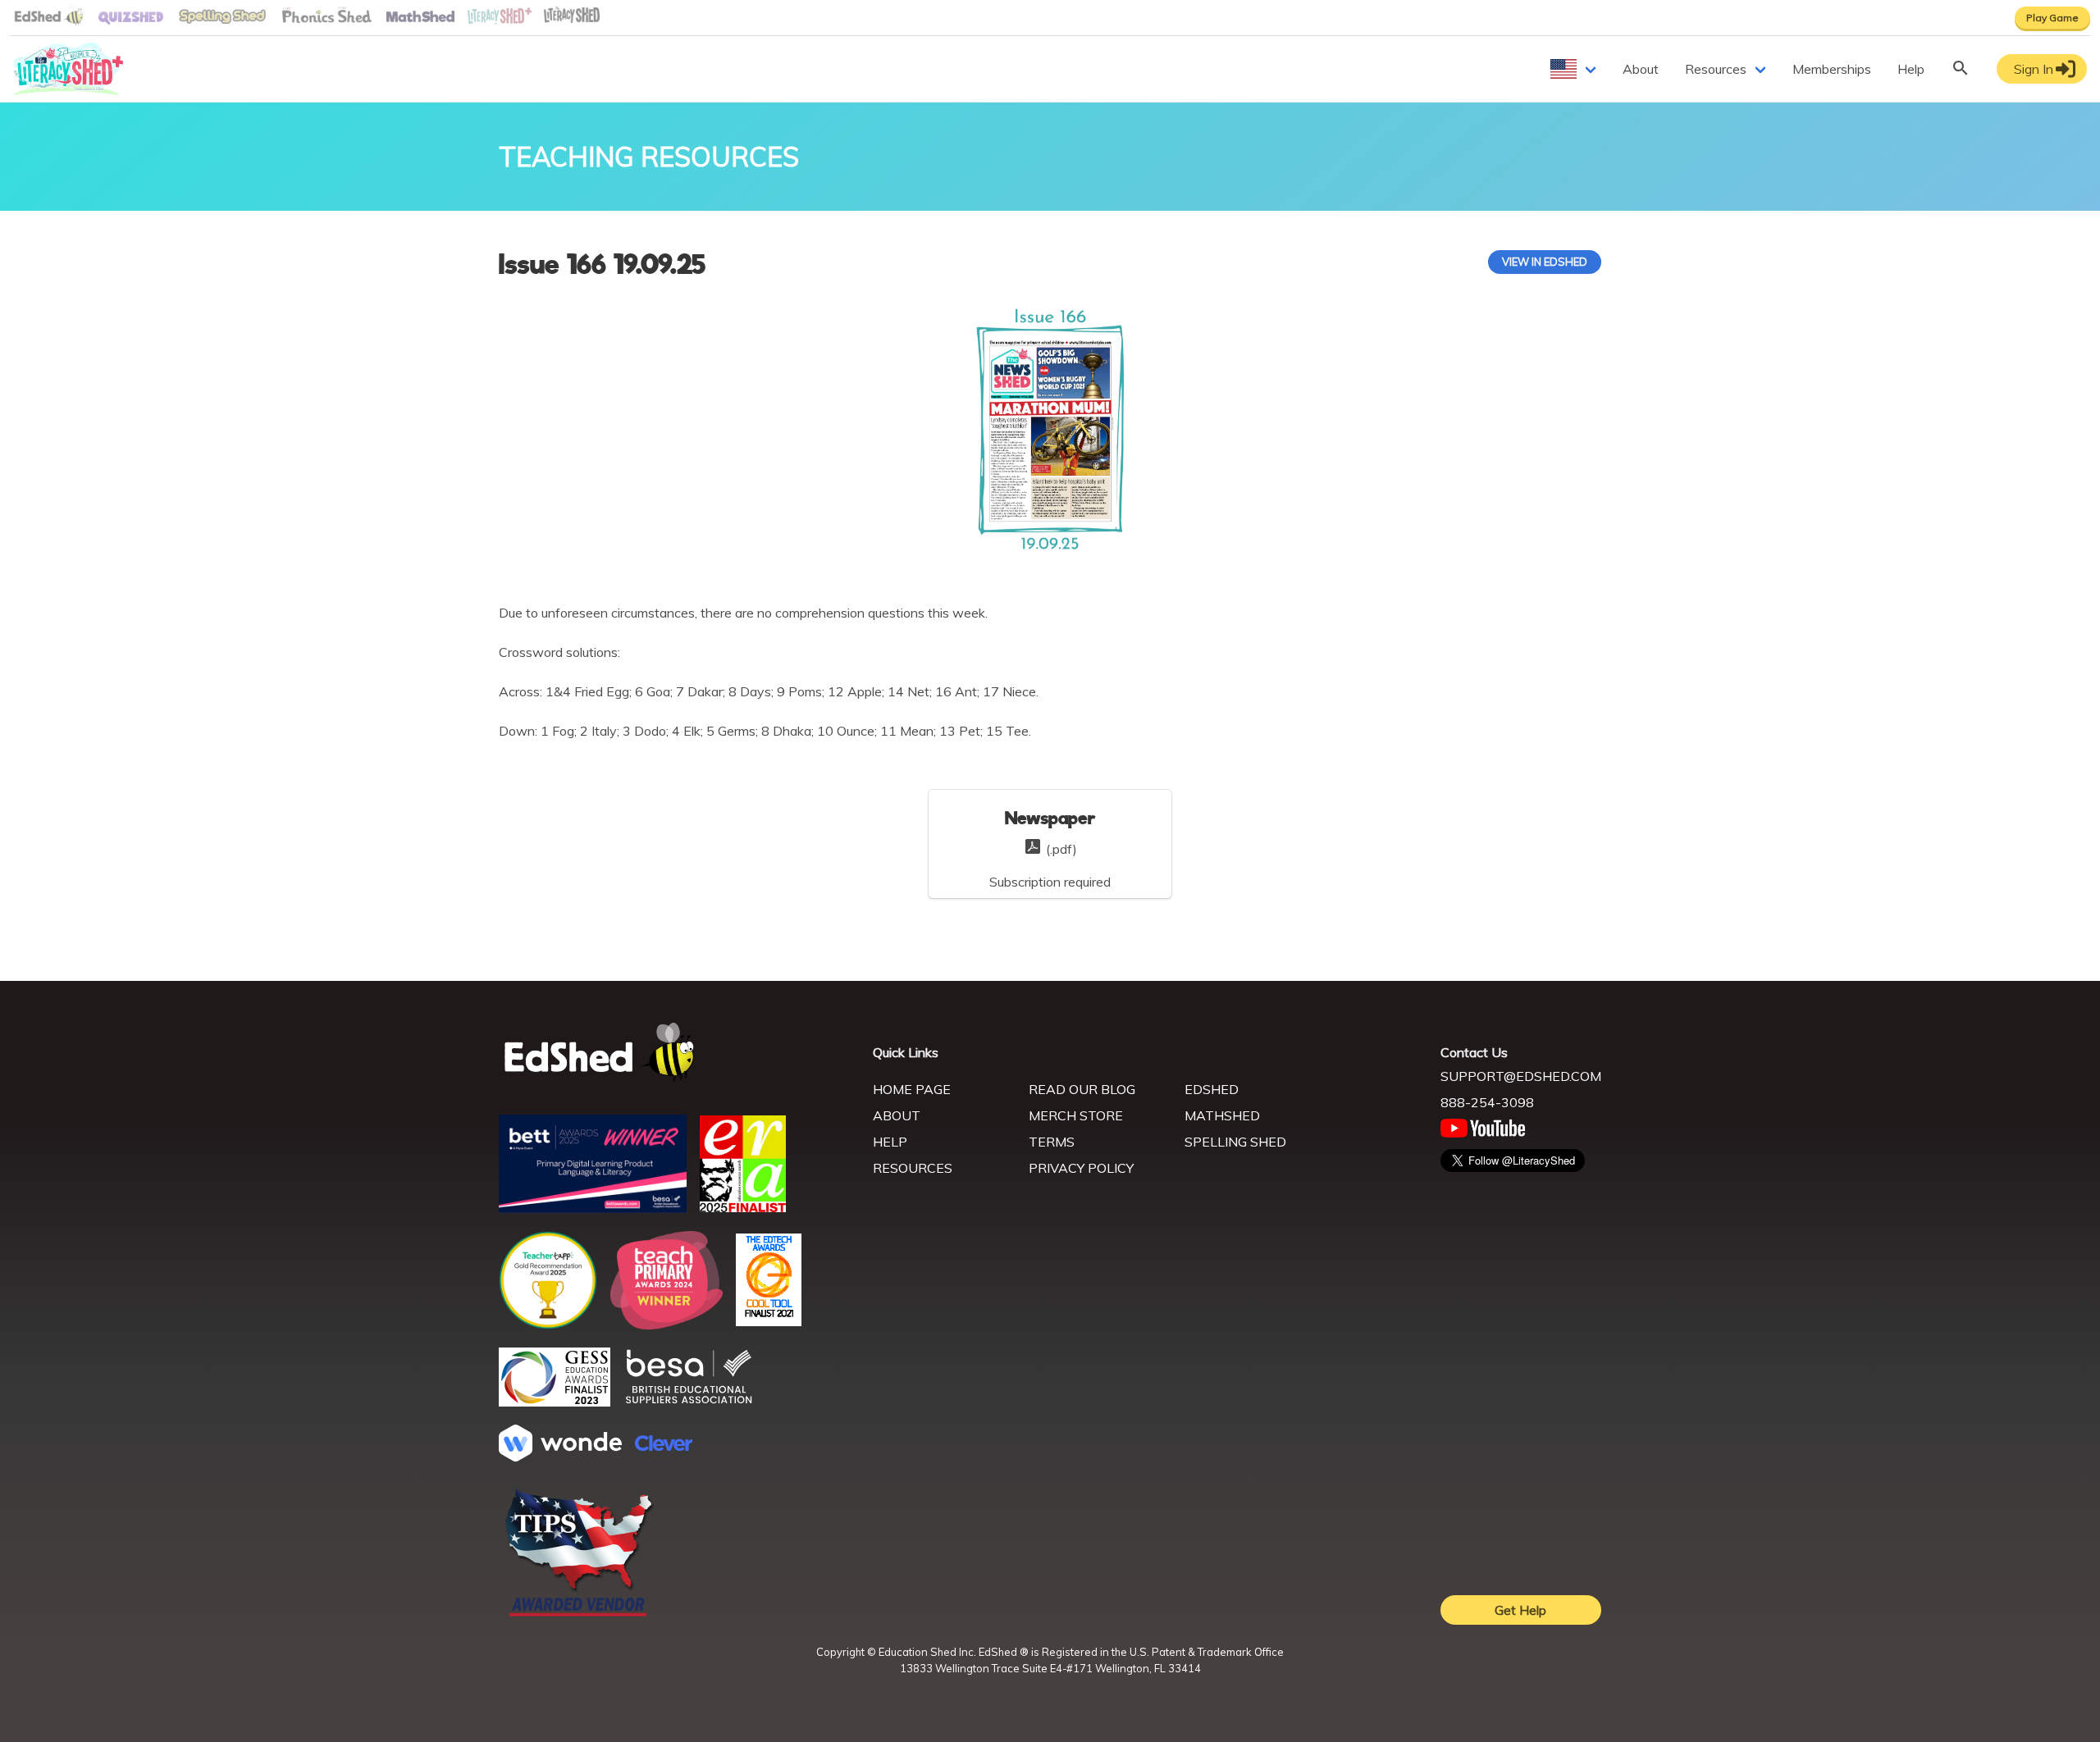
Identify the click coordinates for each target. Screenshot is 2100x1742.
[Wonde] (560, 1457)
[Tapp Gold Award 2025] (548, 1325)
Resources (1716, 69)
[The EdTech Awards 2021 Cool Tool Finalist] (769, 1321)
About (1641, 69)
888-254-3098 (1487, 1102)
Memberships (1832, 69)
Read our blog (1082, 1089)
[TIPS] (579, 1615)
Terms (1052, 1142)
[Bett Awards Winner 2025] (593, 1208)
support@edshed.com (1521, 1076)
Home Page (912, 1089)
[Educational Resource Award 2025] (743, 1207)
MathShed (1222, 1115)
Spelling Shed (1235, 1142)
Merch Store (1076, 1115)
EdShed (1212, 1089)
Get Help (1520, 1610)
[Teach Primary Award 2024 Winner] (667, 1325)
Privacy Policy (1081, 1168)
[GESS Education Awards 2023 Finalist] (555, 1402)
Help (1911, 69)
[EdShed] (676, 1053)
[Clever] (664, 1446)
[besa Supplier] (689, 1402)
